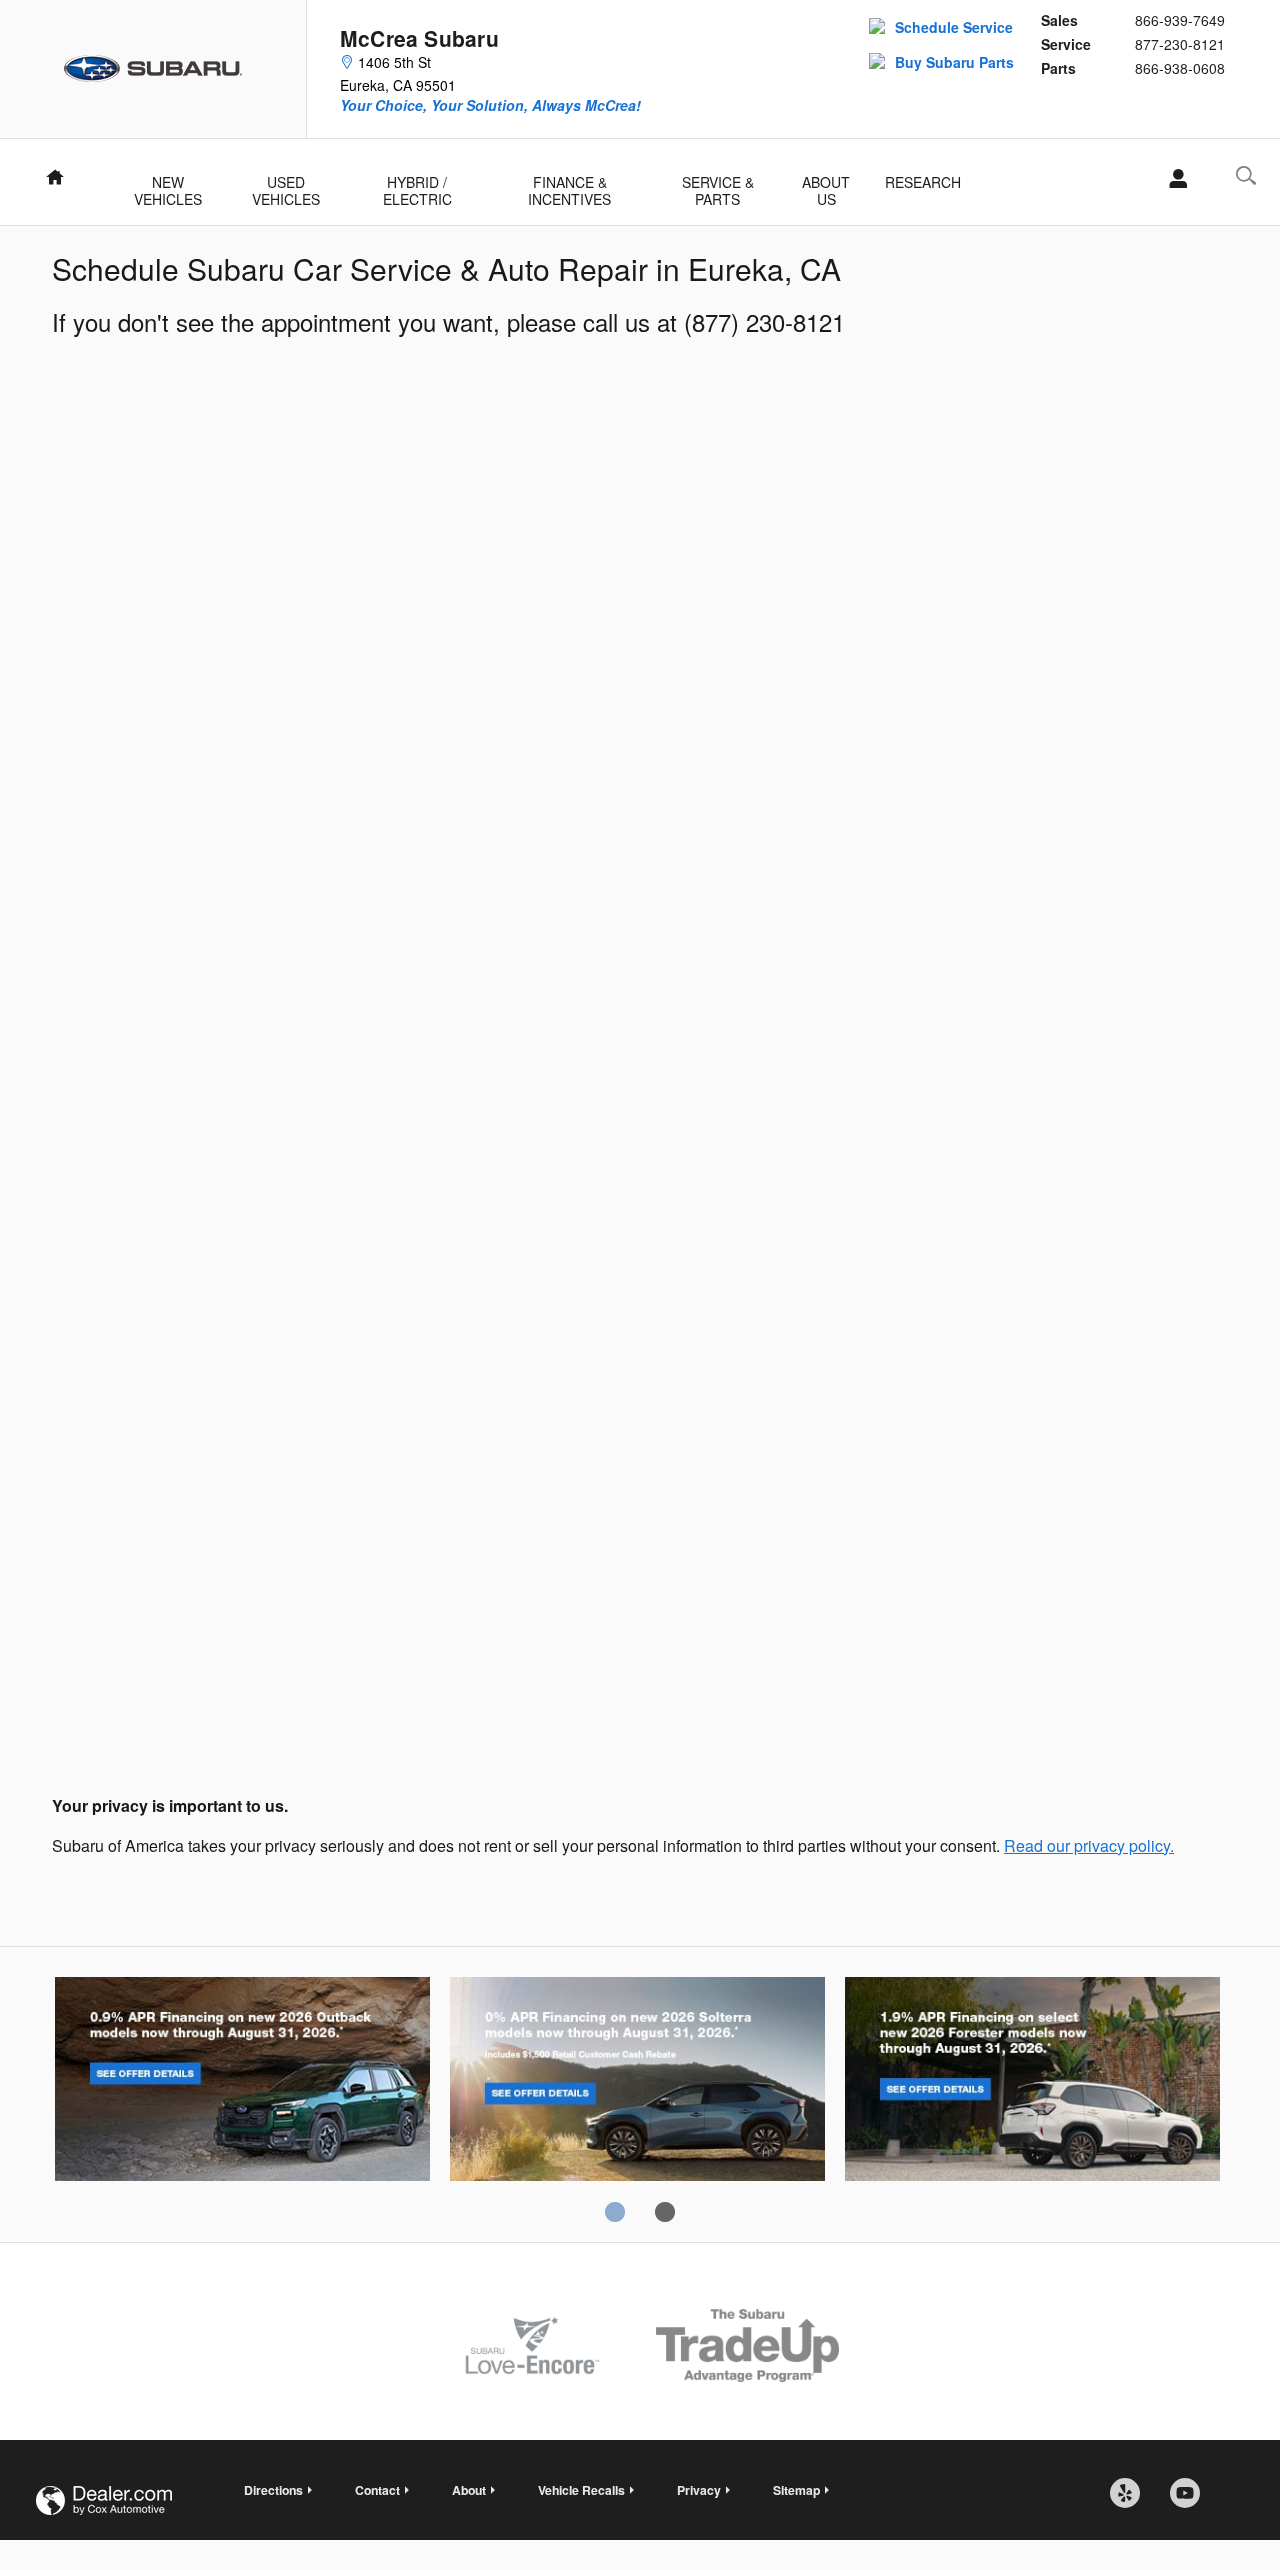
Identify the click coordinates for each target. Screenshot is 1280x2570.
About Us (826, 184)
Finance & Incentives (569, 184)
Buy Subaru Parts (954, 62)
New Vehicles (168, 184)
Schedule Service (954, 27)
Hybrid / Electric (417, 184)
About (469, 2490)
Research (923, 182)
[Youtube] (1192, 2500)
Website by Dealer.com (104, 2500)
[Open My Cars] (1172, 179)
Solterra (637, 2082)
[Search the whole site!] (1246, 175)
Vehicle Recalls (581, 2490)
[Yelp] (1132, 2500)
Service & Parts (718, 184)
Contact (377, 2490)
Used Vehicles (286, 184)
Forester (1032, 2082)
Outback (242, 2082)
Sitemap (796, 2490)
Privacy (699, 2490)
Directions (273, 2490)
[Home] (153, 69)
